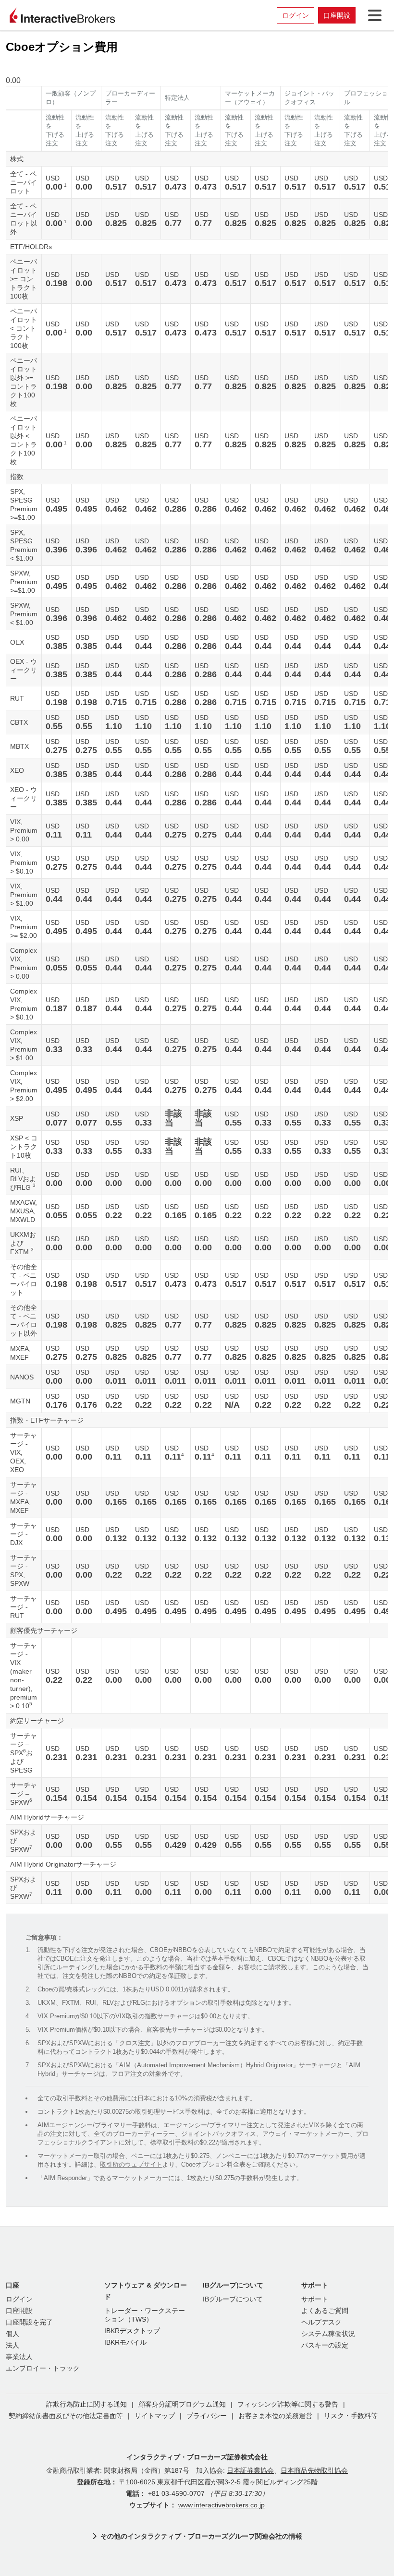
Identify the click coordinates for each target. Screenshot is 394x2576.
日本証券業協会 (250, 2471)
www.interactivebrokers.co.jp (222, 2505)
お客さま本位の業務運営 (275, 2416)
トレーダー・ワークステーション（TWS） (145, 2315)
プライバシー (207, 2416)
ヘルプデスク (321, 2322)
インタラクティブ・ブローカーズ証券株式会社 (197, 2457)
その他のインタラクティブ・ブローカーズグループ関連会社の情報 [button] (201, 2536)
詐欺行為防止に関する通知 (86, 2404)
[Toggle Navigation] (373, 15)
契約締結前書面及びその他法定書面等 (66, 2416)
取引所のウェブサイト (131, 2164)
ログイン (295, 15)
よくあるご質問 (325, 2311)
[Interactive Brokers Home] (62, 15)
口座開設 (337, 15)
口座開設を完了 (29, 2322)
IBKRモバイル (125, 2342)
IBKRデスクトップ (132, 2331)
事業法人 (19, 2357)
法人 (12, 2345)
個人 (12, 2334)
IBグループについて (233, 2299)
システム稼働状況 (328, 2334)
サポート (315, 2299)
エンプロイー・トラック (43, 2368)
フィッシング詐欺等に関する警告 (288, 2404)
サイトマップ (155, 2416)
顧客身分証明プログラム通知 (182, 2404)
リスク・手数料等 (351, 2416)
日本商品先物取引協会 (314, 2471)
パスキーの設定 (325, 2345)
